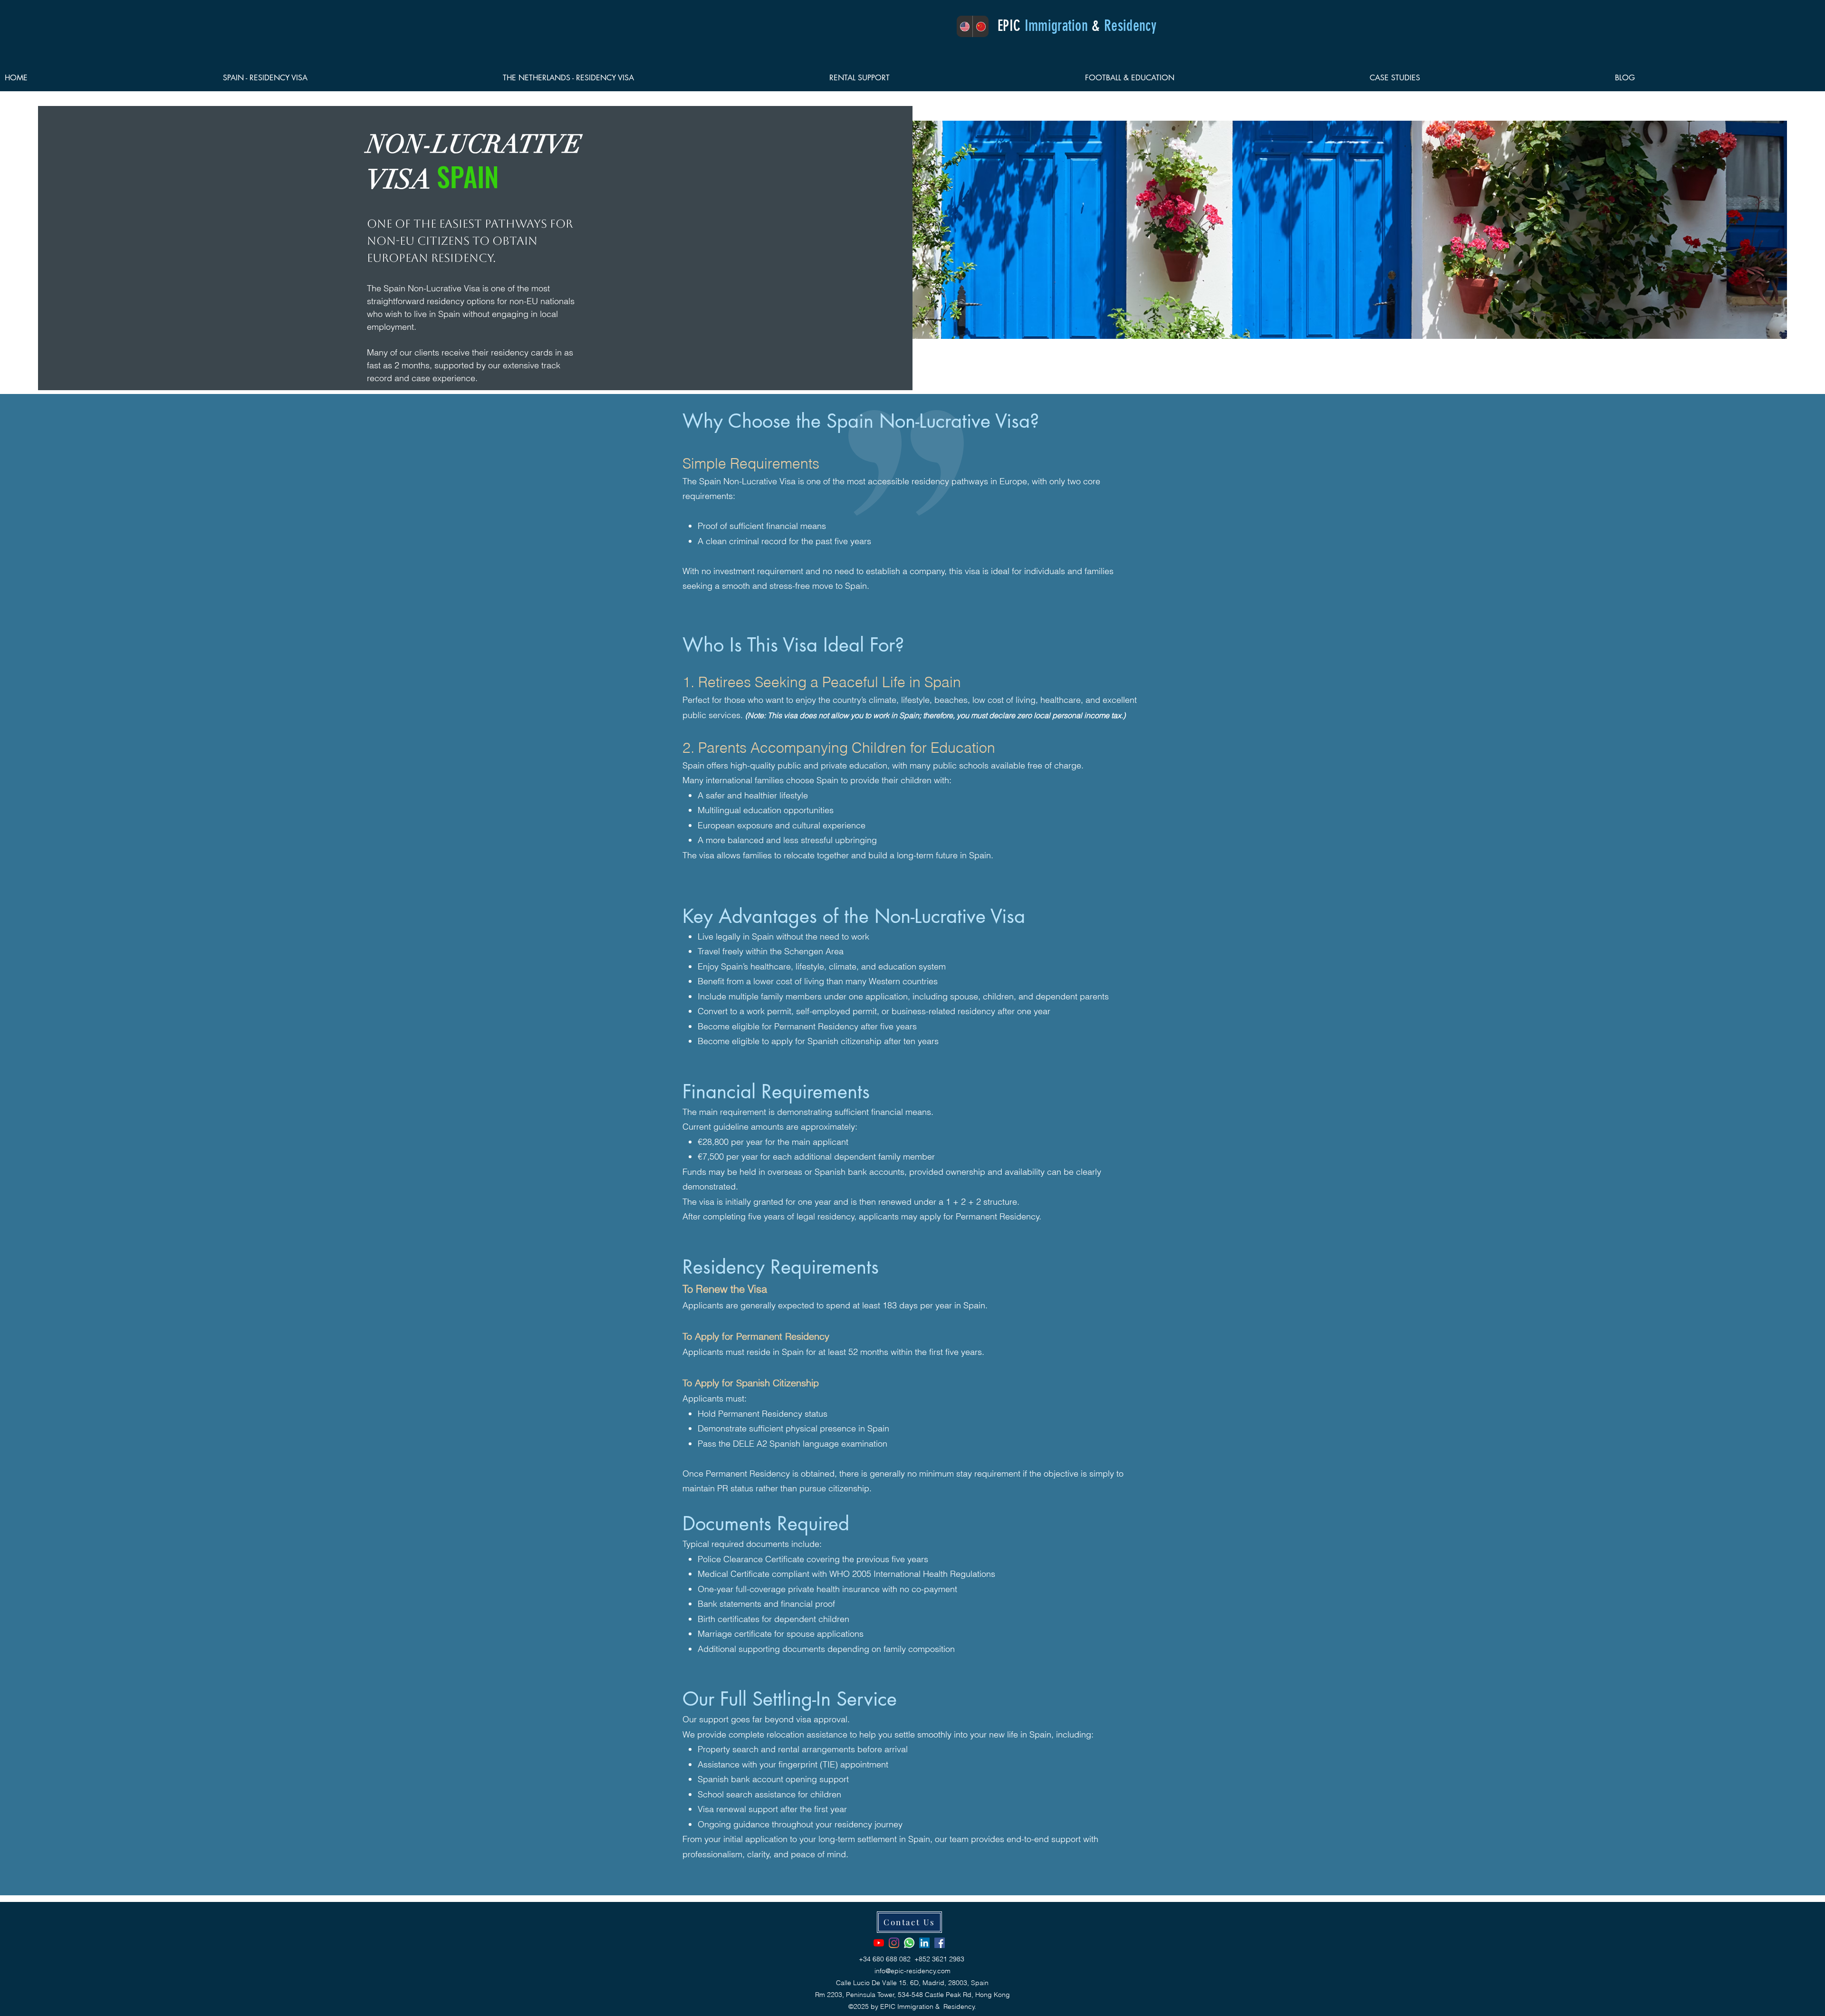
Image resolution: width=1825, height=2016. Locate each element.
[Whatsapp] (909, 1943)
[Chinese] (980, 26)
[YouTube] (879, 1943)
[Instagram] (894, 1943)
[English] (965, 26)
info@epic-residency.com (912, 1971)
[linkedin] (924, 1943)
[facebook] (940, 1943)
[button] (358, 78)
